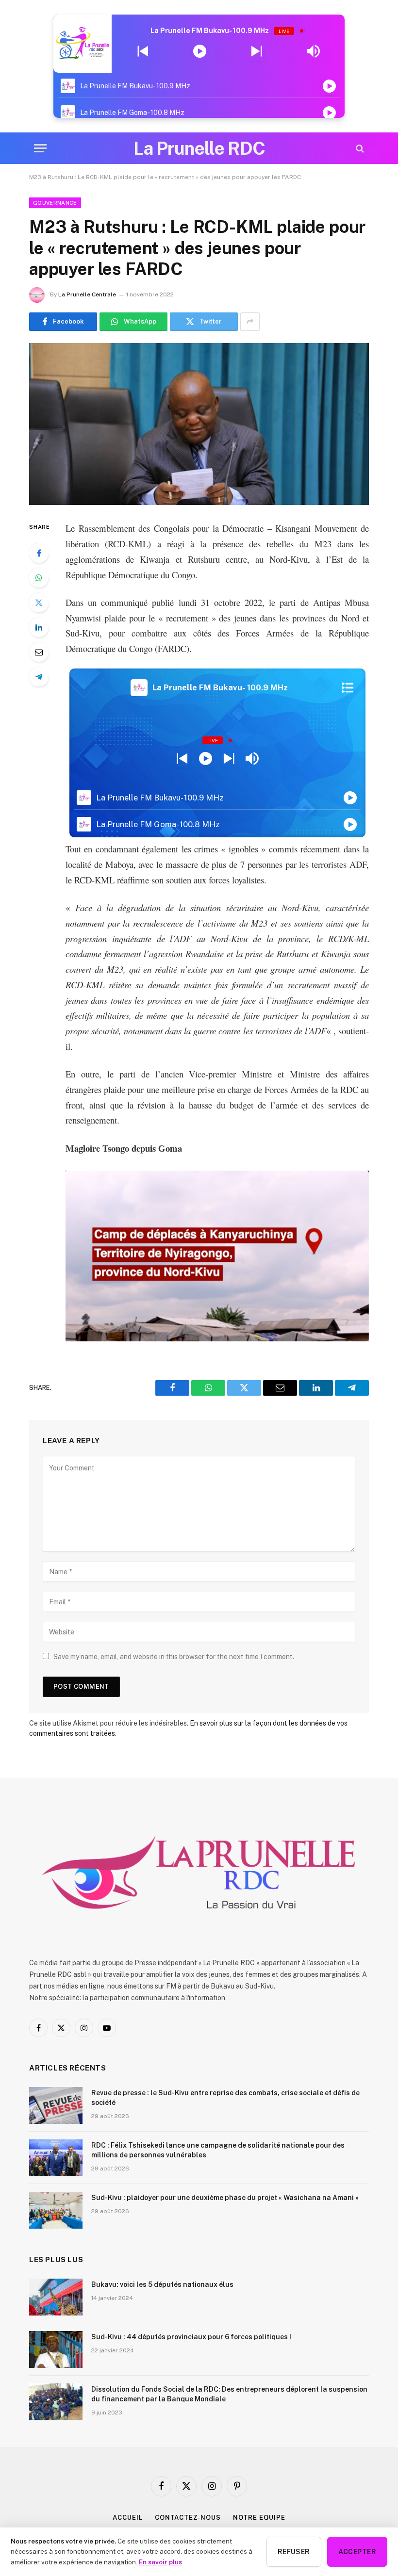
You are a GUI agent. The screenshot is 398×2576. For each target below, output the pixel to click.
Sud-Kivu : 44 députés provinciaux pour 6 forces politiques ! (191, 2337)
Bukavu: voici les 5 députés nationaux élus (162, 2284)
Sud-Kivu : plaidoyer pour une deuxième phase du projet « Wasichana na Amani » (225, 2198)
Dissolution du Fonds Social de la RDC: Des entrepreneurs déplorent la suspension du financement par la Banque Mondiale (229, 2394)
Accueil (127, 2518)
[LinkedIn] (39, 627)
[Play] (200, 51)
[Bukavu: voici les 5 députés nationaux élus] (56, 2297)
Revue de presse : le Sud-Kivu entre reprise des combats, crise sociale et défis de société (225, 2098)
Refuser (294, 2552)
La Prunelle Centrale (87, 294)
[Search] (359, 148)
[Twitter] (39, 603)
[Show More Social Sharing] (250, 322)
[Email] (39, 652)
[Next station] (143, 51)
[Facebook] (39, 553)
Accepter (357, 2552)
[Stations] (348, 687)
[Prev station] (257, 51)
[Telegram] (39, 677)
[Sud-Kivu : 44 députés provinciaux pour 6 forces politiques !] (56, 2349)
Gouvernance (55, 203)
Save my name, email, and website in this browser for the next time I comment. (174, 1657)
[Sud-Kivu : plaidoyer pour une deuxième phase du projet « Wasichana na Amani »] (56, 2210)
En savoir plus (160, 2562)
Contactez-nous (188, 2518)
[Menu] (40, 148)
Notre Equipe (259, 2518)
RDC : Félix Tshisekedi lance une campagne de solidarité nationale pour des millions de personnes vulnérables (218, 2150)
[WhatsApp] (39, 578)
